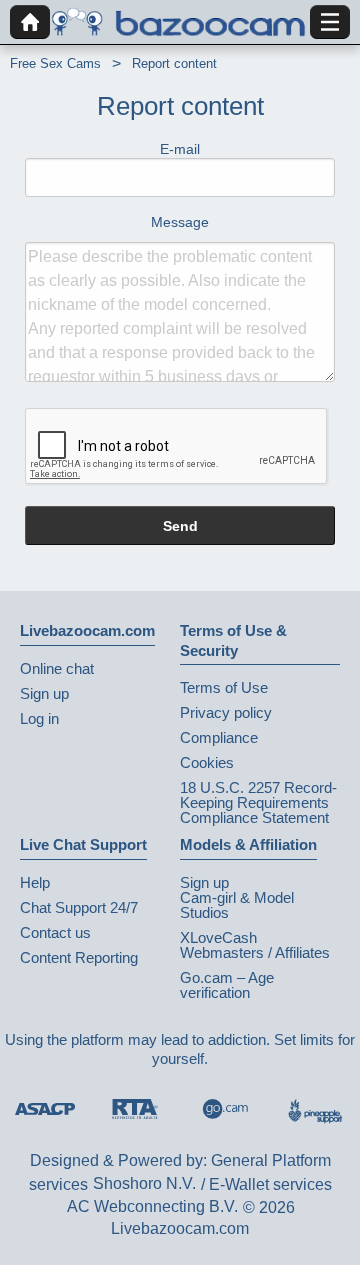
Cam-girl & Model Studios (237, 905)
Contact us (55, 932)
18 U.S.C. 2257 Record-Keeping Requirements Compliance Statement (258, 802)
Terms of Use (224, 687)
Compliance (219, 737)
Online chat (57, 668)
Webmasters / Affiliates (255, 952)
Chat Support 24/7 (79, 907)
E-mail (180, 149)
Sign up (44, 693)
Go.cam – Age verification (227, 985)
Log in (39, 718)
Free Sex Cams (55, 63)
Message (180, 222)
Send (180, 526)
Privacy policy (226, 712)
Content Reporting (79, 957)
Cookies (207, 762)
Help (35, 882)
